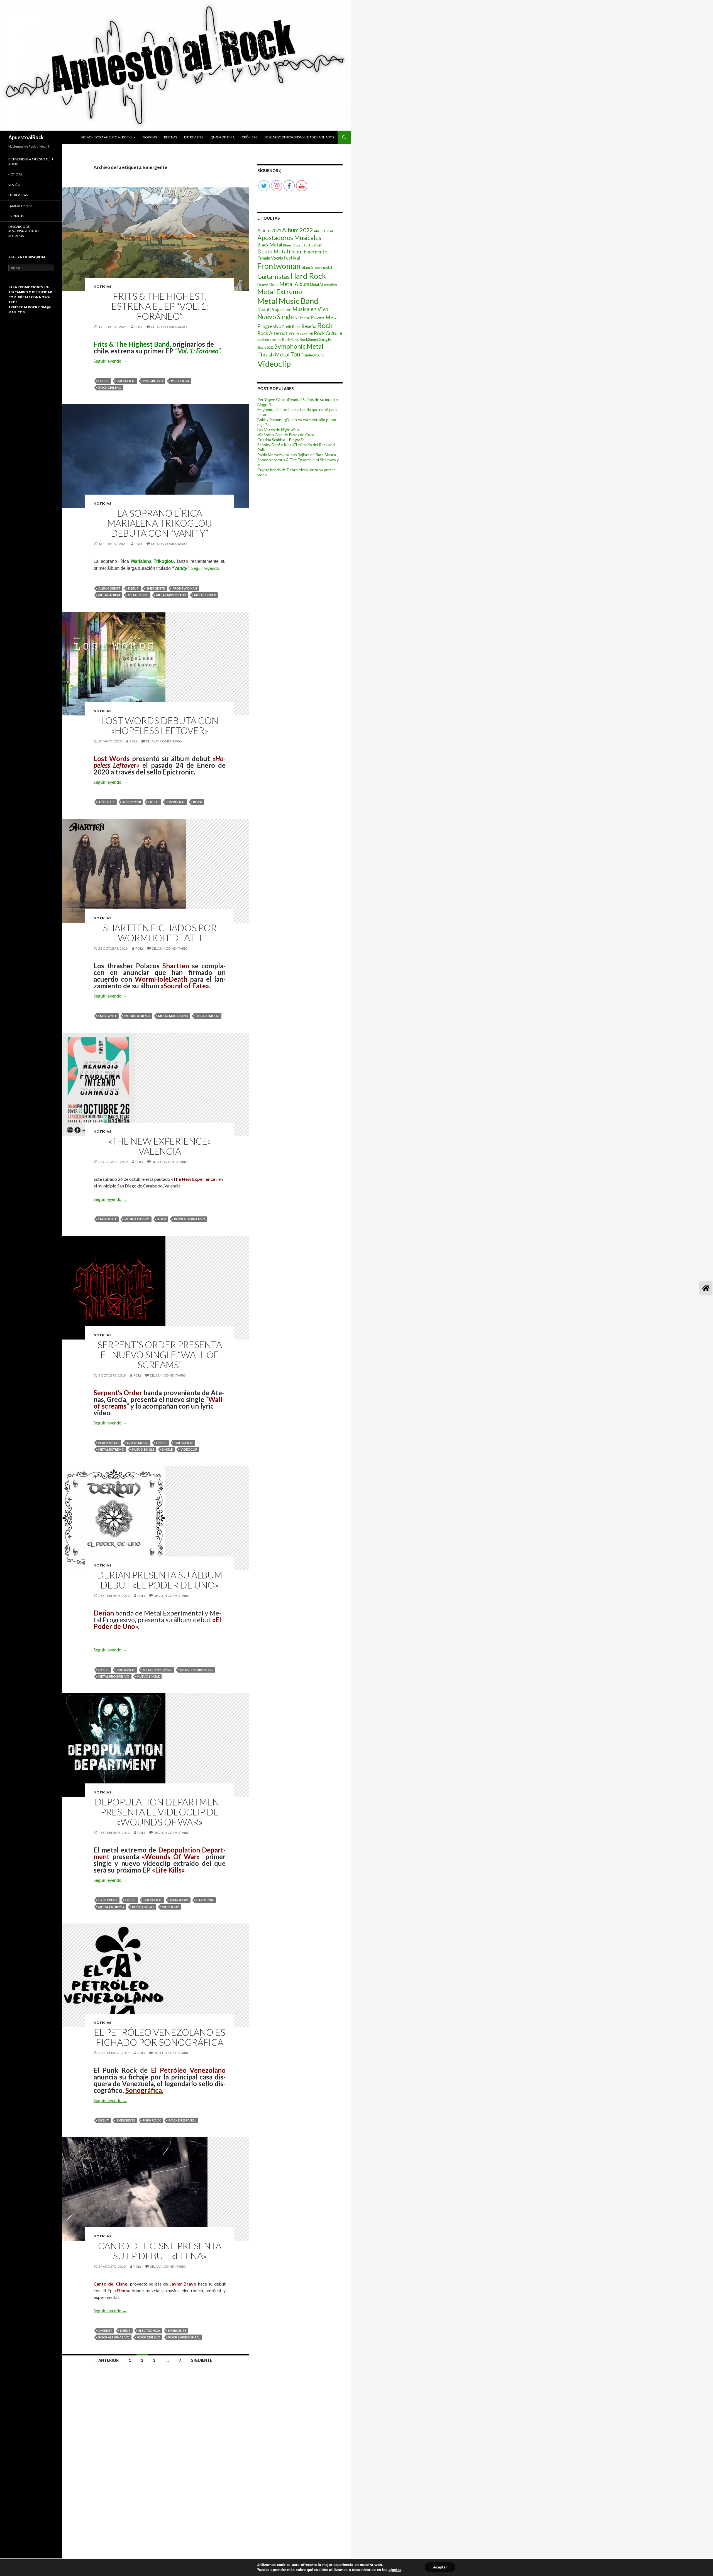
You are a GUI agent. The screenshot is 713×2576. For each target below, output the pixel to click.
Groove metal (321, 267)
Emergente (126, 381)
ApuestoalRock (26, 137)
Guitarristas (274, 277)
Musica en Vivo (137, 1219)
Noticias (150, 137)
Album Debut (109, 588)
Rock (197, 802)
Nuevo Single (143, 1449)
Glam (306, 267)
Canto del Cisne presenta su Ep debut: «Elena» (160, 2251)
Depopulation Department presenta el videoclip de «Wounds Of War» (160, 1812)
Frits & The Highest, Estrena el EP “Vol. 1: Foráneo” (160, 306)
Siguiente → (204, 2360)
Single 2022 (265, 347)
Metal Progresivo (114, 1676)
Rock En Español (182, 2120)
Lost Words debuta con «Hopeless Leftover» (160, 725)
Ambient (105, 2331)
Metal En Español (158, 1670)
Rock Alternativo (190, 1219)
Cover (317, 245)
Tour (296, 354)
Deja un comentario (169, 327)
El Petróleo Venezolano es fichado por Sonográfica (160, 2037)
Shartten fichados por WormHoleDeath (160, 933)
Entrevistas (194, 137)
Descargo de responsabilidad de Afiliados (299, 137)
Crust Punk (108, 1900)
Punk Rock (152, 2120)
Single (167, 1449)
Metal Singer (205, 595)
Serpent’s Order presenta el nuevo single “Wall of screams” (160, 1355)
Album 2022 (298, 230)
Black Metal (109, 1443)
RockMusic (290, 340)
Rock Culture (328, 333)
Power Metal (325, 317)
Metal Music (138, 595)
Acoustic (107, 802)
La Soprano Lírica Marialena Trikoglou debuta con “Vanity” (160, 523)
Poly (139, 327)
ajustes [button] (395, 2570)
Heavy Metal (268, 284)
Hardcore (205, 1900)
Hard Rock (308, 276)
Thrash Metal (208, 1016)
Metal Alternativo (323, 285)
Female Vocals (270, 258)
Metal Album (109, 595)
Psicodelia (180, 381)
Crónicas (250, 137)
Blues (287, 245)
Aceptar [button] (440, 2567)
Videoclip (189, 1449)
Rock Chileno (110, 388)
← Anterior (106, 2360)
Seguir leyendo (110, 361)
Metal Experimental (197, 1670)
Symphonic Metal (299, 346)
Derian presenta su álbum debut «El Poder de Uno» (160, 1580)
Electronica (149, 2331)
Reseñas (170, 137)
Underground (314, 355)
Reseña (309, 326)
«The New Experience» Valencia (160, 1146)
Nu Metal (302, 318)
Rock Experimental (184, 2337)
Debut (104, 381)
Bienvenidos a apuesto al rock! (106, 137)
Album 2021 (269, 230)
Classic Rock (302, 245)
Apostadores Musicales (289, 238)
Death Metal (138, 1443)
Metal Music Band (171, 595)
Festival (292, 258)
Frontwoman (185, 588)
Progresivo (153, 381)
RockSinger (309, 339)
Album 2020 (132, 802)
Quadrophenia (223, 137)
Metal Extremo (137, 1016)
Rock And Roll (304, 334)
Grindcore (179, 1900)
